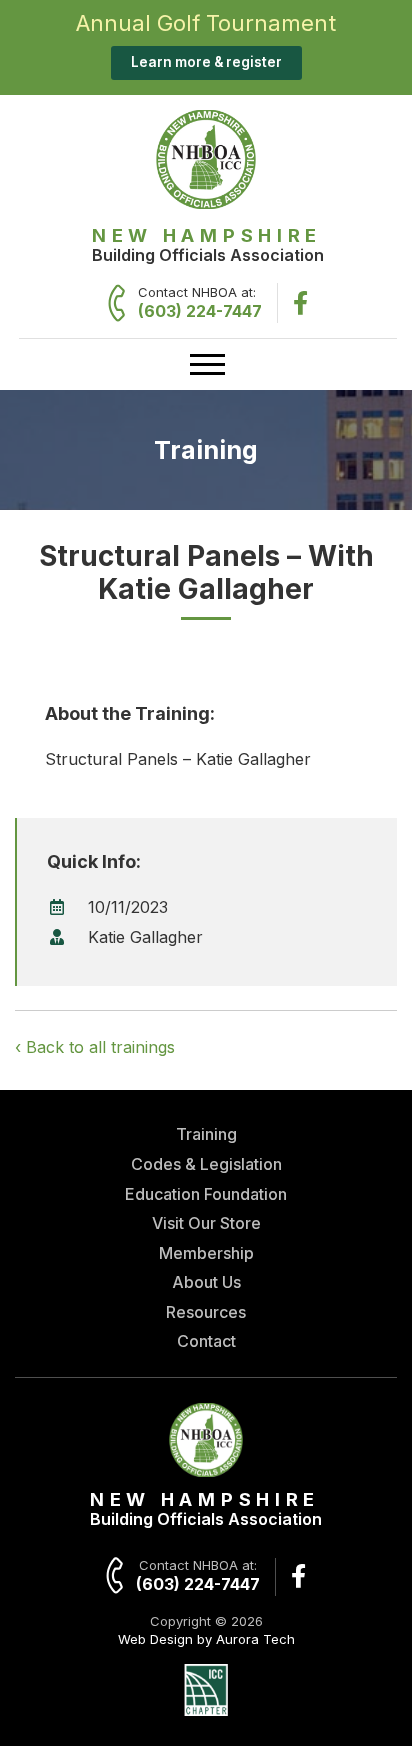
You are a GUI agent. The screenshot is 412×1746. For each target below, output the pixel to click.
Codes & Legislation (206, 1164)
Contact (206, 1341)
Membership (206, 1253)
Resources (206, 1312)
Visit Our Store (206, 1223)
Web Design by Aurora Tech (206, 1639)
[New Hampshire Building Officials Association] (206, 203)
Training (206, 1134)
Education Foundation (206, 1194)
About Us (206, 1282)
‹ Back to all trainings (95, 1047)
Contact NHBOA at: (200, 302)
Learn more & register (206, 62)
